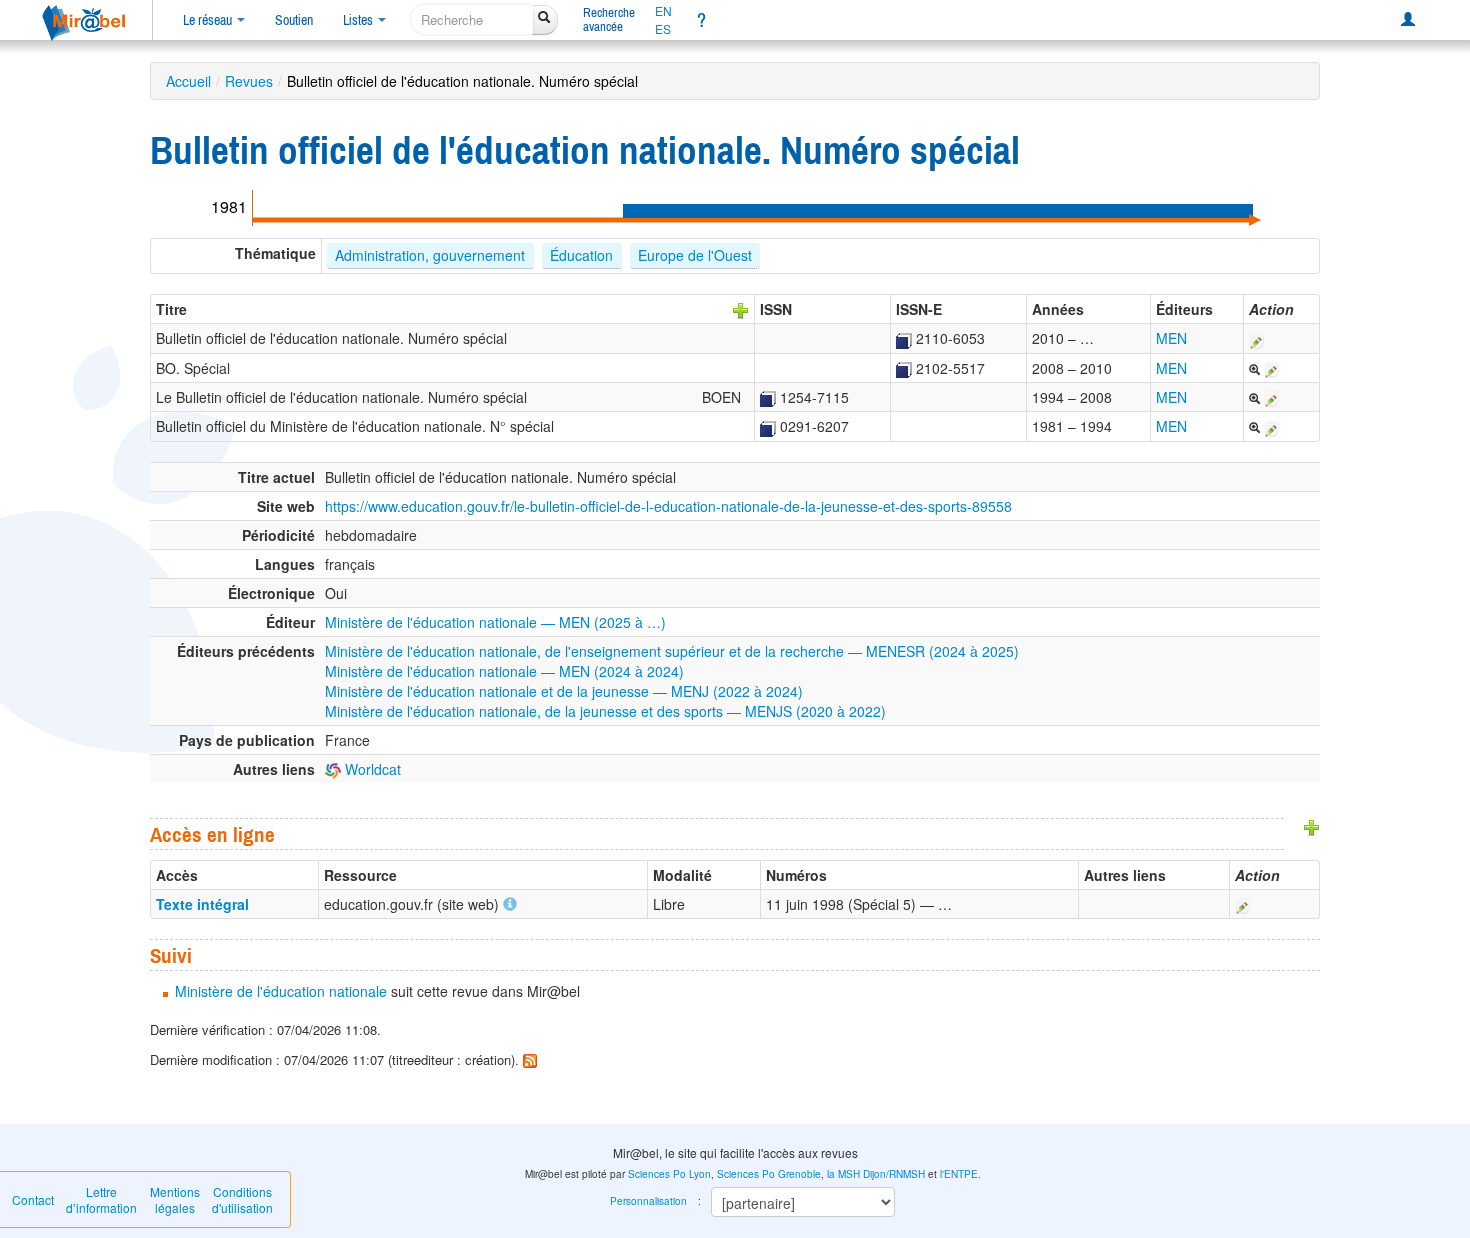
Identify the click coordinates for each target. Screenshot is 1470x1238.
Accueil (188, 81)
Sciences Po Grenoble (769, 1174)
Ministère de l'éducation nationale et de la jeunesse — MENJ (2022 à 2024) (564, 691)
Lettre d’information (101, 1199)
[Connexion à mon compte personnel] (1408, 20)
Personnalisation (648, 1201)
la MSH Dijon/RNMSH (876, 1174)
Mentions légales (175, 1199)
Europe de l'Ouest (695, 255)
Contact (33, 1199)
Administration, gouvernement (430, 255)
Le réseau (209, 20)
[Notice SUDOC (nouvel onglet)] (904, 338)
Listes (359, 20)
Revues (249, 81)
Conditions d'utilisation (242, 1199)
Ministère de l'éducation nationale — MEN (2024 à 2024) (504, 671)
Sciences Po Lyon (669, 1174)
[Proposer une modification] (1257, 338)
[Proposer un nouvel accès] (1312, 826)
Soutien (294, 20)
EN (663, 11)
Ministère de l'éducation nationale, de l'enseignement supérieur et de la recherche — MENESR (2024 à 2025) (672, 651)
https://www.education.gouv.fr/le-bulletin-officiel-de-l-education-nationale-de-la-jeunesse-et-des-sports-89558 (668, 506)
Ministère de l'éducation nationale (281, 991)
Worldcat (371, 769)
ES (663, 29)
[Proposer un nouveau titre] (741, 309)
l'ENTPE (959, 1174)
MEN (1171, 338)
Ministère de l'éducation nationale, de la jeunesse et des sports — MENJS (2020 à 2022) (605, 711)
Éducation (581, 255)
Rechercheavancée (609, 19)
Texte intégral (202, 904)
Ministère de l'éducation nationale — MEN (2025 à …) (495, 622)
